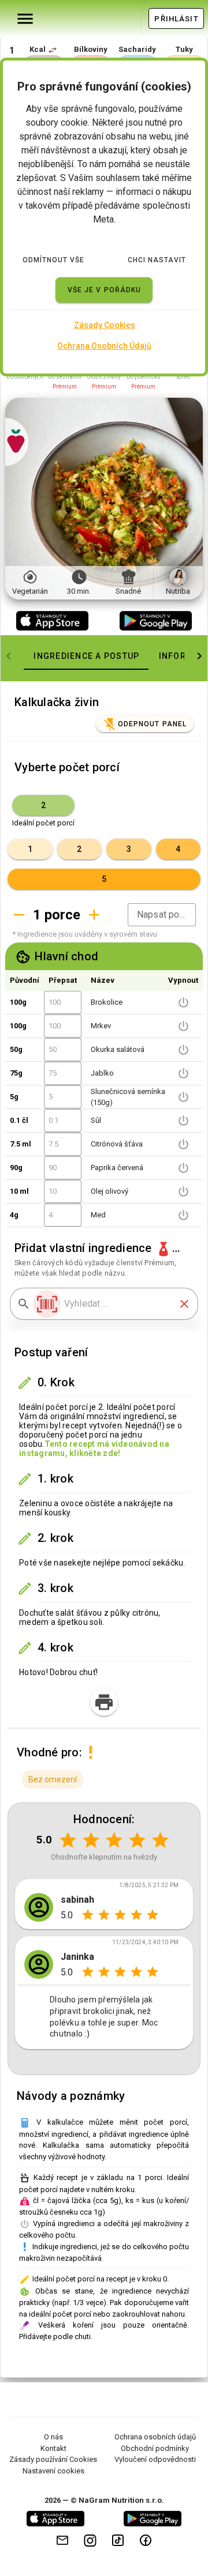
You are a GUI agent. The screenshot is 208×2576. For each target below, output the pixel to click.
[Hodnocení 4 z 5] (138, 1840)
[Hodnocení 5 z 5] (161, 1840)
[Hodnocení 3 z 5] (114, 1840)
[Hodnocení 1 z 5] (68, 1840)
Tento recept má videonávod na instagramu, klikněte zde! (94, 1449)
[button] (53, 50)
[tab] (86, 656)
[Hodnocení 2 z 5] (91, 1840)
